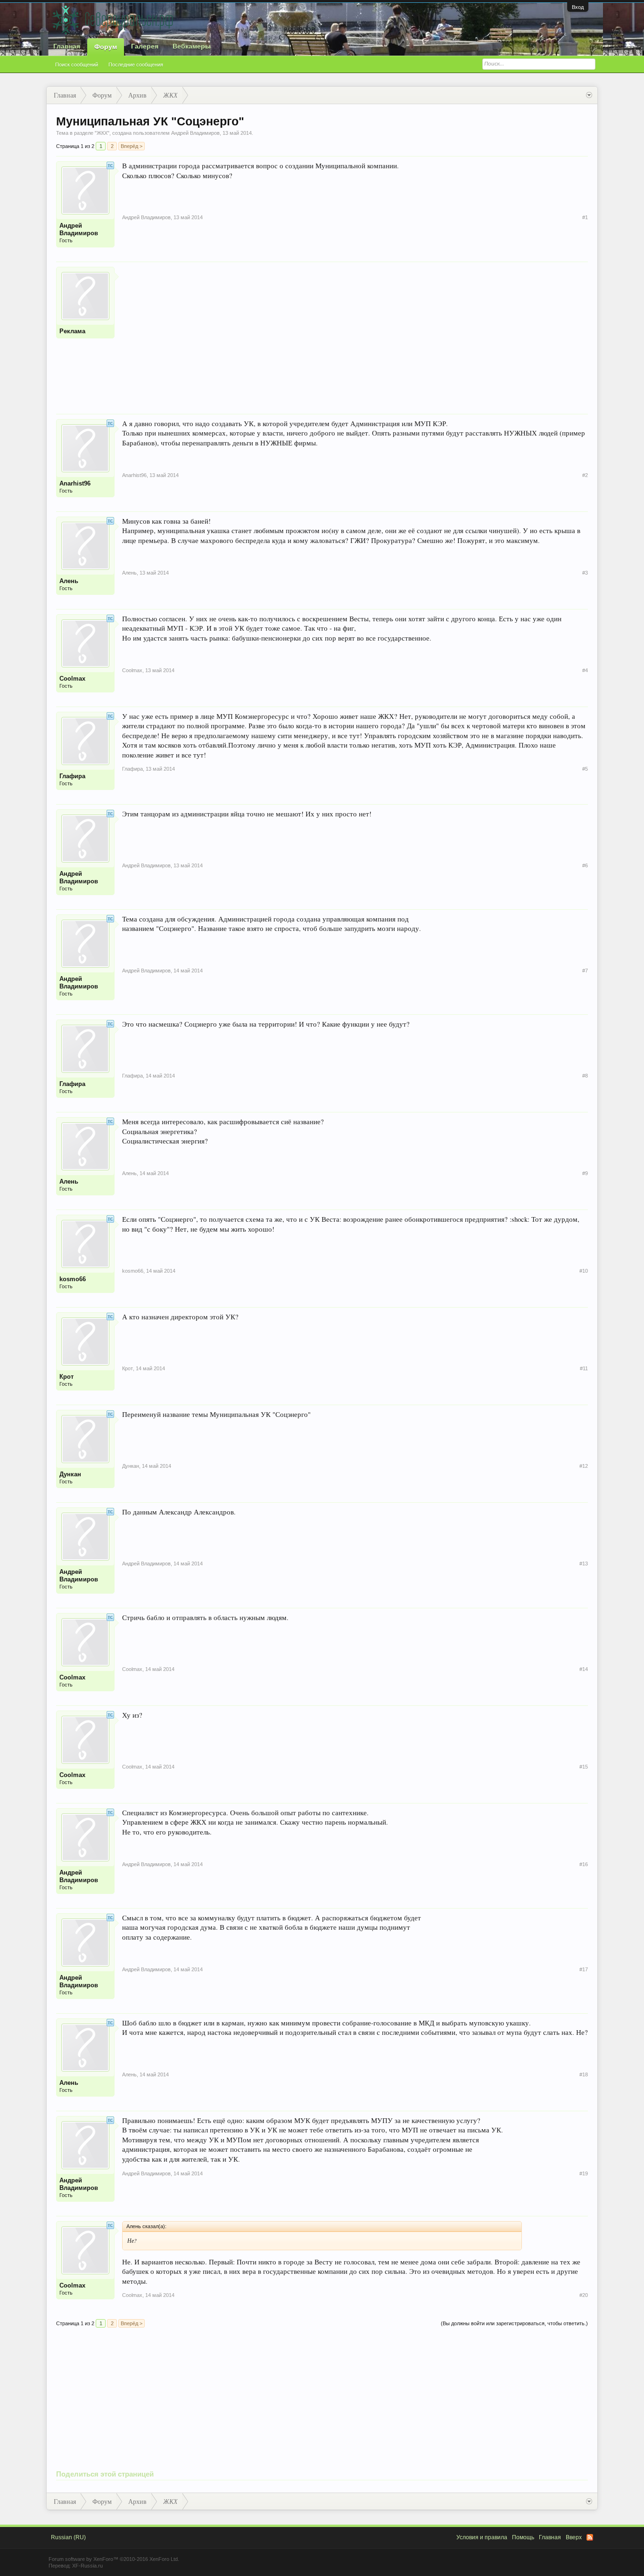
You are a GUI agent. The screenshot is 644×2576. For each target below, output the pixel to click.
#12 (584, 1466)
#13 (584, 1564)
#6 (585, 865)
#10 (584, 1271)
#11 (584, 1368)
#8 (585, 1076)
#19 (584, 2173)
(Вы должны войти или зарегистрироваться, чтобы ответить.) (514, 2323)
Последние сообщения (136, 65)
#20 (584, 2295)
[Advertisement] (355, 333)
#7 (585, 971)
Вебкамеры (192, 46)
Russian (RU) (68, 2537)
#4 (585, 670)
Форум (106, 47)
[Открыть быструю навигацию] (589, 95)
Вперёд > (132, 146)
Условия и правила (482, 2537)
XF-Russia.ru (87, 2566)
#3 (585, 573)
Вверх (574, 2537)
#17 (584, 1969)
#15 (584, 1767)
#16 (584, 1864)
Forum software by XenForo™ (114, 2559)
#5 (585, 769)
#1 (585, 217)
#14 (584, 1669)
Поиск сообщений (77, 65)
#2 (585, 475)
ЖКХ (102, 133)
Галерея (145, 46)
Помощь (523, 2537)
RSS (590, 2537)
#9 (585, 1173)
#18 (584, 2074)
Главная (67, 46)
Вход (578, 7)
